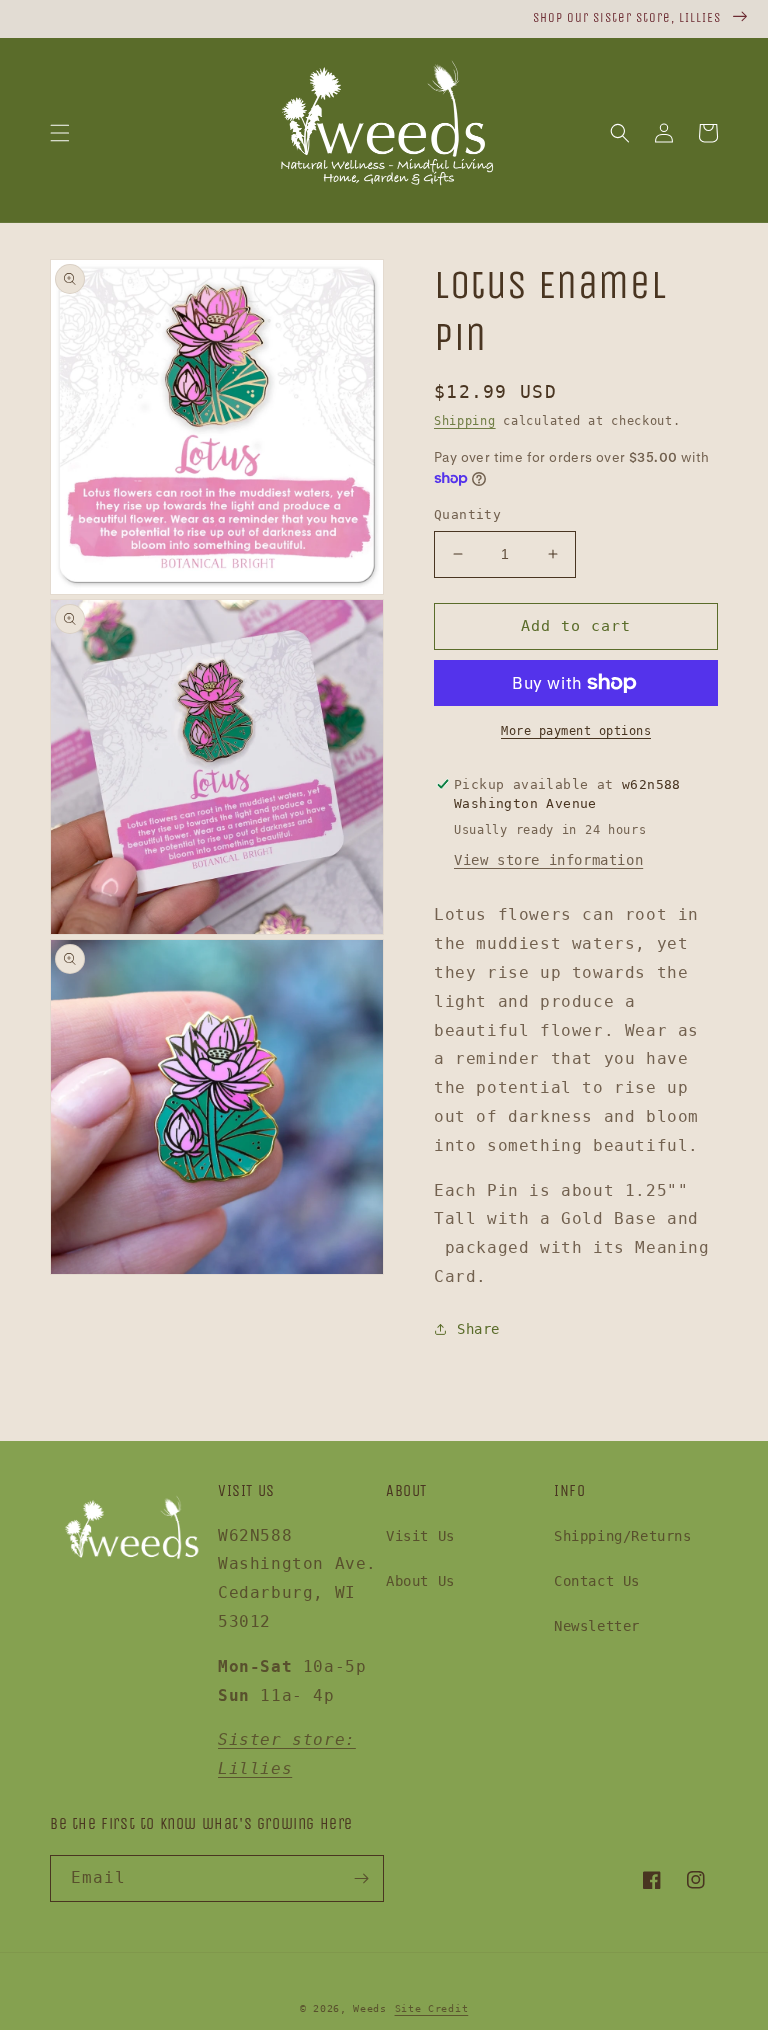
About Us (420, 1581)
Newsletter (597, 1626)
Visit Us (420, 1536)
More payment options (576, 731)
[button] (60, 133)
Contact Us (597, 1581)
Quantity (467, 514)
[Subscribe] (361, 1878)
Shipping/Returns (623, 1536)
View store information (548, 860)
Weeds (370, 2008)
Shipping (465, 421)
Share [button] (478, 1329)
